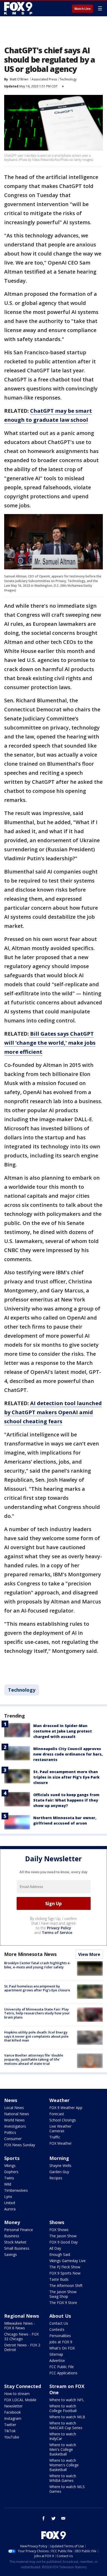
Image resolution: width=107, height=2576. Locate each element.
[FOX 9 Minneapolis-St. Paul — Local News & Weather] (19, 8)
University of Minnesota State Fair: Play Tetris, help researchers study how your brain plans (37, 2013)
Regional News (22, 2316)
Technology (68, 79)
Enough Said (60, 2254)
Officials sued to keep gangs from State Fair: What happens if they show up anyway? (66, 1800)
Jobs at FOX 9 (61, 2342)
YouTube (12, 2437)
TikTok (10, 2431)
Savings (11, 2254)
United (10, 2203)
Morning (59, 2158)
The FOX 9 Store (63, 2303)
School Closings (63, 2120)
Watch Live (82, 9)
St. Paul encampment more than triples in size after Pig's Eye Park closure (66, 1777)
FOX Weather (61, 2143)
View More (89, 1954)
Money (12, 2222)
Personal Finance (19, 2230)
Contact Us (59, 2323)
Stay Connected (23, 2386)
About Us (60, 2316)
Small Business (17, 2248)
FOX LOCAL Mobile (20, 2400)
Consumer (13, 2139)
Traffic (55, 2137)
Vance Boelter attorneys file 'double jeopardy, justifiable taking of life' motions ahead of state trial (34, 2059)
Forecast (57, 2114)
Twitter (10, 2425)
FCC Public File (62, 2367)
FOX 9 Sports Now (65, 2273)
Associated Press (44, 79)
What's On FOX (62, 2348)
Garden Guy (59, 2172)
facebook (44, 2518)
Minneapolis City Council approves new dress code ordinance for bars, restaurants (68, 1754)
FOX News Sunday (20, 2145)
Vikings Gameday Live (68, 2261)
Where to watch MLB (67, 2417)
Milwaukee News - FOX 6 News (20, 2326)
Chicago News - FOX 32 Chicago (21, 2336)
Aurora (10, 2209)
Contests (57, 2329)
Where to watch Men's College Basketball (63, 2449)
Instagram (13, 2418)
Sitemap (56, 2354)
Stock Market (15, 2242)
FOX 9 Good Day (63, 2242)
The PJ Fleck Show (65, 2267)
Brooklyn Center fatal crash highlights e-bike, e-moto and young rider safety (38, 1965)
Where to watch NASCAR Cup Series (66, 2425)
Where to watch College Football (63, 2408)
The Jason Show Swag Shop (63, 2294)
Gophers (11, 2172)
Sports (12, 2158)
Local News (14, 2108)
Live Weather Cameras (60, 2129)
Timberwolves (16, 2190)
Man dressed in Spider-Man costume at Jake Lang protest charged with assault (63, 1731)
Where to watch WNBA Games (63, 2478)
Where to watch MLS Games (67, 2489)
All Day (55, 2248)
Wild (8, 2184)
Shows (57, 2222)
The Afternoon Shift (66, 2285)
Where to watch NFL (67, 2400)
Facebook (12, 2412)
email (63, 2518)
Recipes (56, 2178)
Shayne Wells (60, 2166)
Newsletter (13, 2406)
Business (12, 2236)
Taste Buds (59, 2279)
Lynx (8, 2197)
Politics (10, 2132)
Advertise (57, 2360)
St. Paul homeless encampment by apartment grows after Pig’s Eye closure (37, 1988)
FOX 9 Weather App (66, 2108)
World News (14, 2120)
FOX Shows (59, 2230)
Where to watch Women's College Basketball (64, 2465)
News (11, 2100)
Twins (9, 2178)
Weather (59, 2100)
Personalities (60, 2336)
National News (17, 2114)
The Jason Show (63, 2236)
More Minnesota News (30, 1954)
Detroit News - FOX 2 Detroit (22, 2347)
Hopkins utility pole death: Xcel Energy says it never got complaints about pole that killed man (36, 2036)
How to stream (17, 2394)
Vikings (10, 2166)
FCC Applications (63, 2373)
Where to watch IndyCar (63, 2436)
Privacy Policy (59, 1928)
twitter (53, 2518)
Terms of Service (57, 1933)
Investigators (15, 2126)
